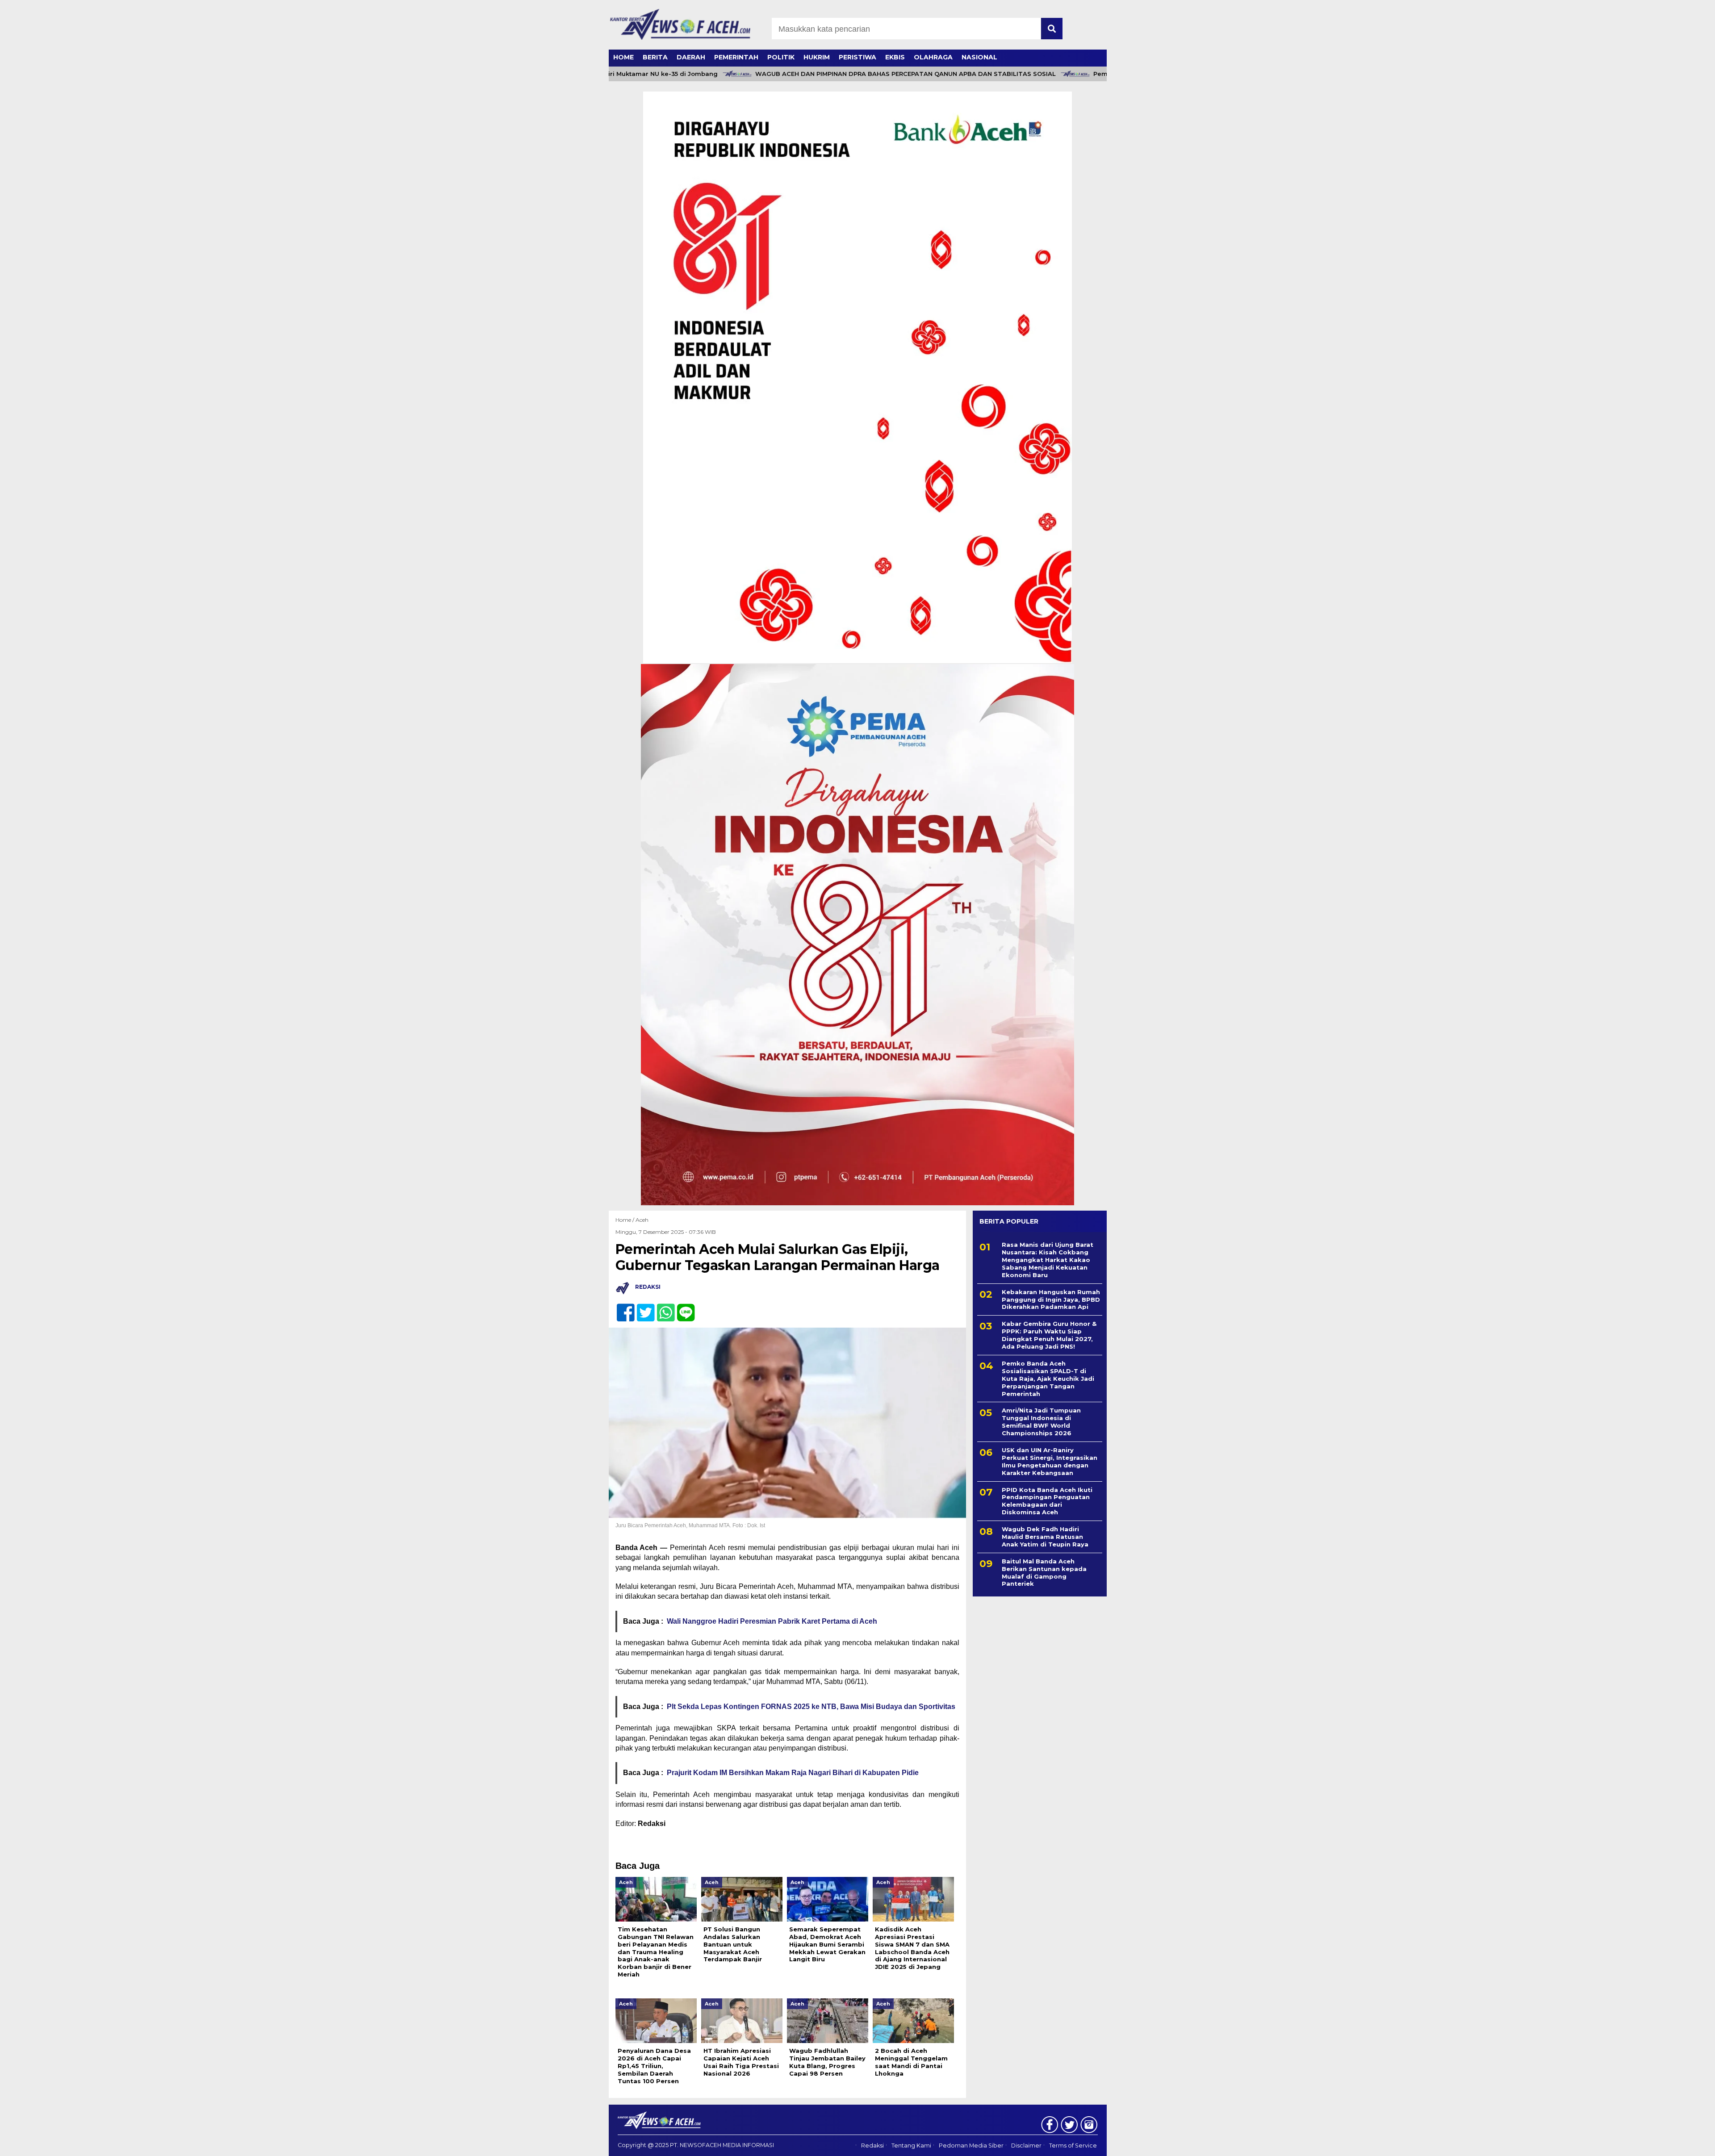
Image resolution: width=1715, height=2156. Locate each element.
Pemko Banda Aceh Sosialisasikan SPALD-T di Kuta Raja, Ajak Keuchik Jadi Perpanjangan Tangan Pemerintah (1048, 1379)
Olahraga (933, 57)
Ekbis (895, 57)
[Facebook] (622, 1308)
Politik (781, 57)
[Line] (682, 1308)
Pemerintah (736, 57)
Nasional (979, 57)
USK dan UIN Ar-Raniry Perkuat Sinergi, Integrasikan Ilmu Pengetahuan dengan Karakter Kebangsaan (1050, 1461)
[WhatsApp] (662, 1308)
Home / (625, 1220)
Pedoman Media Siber (971, 2146)
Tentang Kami (911, 2146)
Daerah (691, 57)
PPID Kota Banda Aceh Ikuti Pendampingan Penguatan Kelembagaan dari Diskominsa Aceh (1047, 1501)
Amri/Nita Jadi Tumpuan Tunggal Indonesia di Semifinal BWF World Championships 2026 (1041, 1422)
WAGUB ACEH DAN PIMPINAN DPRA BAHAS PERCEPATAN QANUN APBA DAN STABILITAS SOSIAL (846, 74)
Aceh (642, 1220)
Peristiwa (857, 57)
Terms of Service (1073, 2146)
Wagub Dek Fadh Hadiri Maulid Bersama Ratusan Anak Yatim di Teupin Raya (1045, 1537)
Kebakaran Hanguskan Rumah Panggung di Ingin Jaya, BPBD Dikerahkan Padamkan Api (1051, 1299)
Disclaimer (1026, 2146)
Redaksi (872, 2146)
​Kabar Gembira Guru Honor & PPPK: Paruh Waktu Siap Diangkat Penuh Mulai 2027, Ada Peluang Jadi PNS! (1049, 1335)
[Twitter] (642, 1308)
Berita (655, 57)
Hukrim (817, 57)
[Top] (1654, 2143)
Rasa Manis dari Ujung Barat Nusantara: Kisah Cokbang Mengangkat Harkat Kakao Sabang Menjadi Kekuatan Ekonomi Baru (1048, 1260)
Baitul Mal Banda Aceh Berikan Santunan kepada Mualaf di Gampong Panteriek (1044, 1573)
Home (623, 57)
